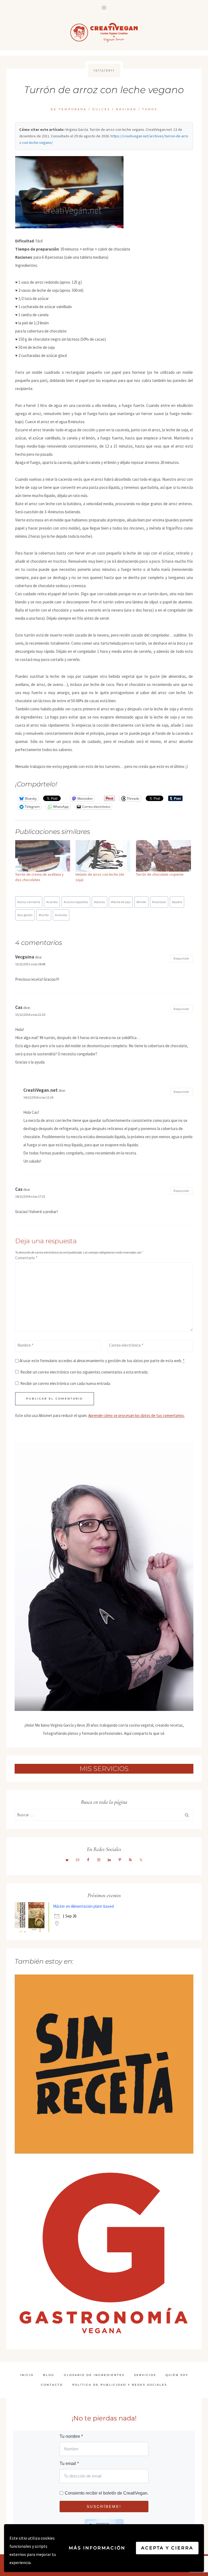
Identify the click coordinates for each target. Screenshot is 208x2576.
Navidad (126, 109)
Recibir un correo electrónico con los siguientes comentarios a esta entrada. (84, 1372)
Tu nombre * (71, 2436)
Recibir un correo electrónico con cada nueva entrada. (66, 1383)
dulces (99, 902)
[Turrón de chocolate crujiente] (163, 856)
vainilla (61, 915)
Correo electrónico (126, 1345)
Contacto (52, 2385)
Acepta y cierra (167, 2548)
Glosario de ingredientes (94, 2375)
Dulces (101, 109)
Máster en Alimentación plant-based (83, 1906)
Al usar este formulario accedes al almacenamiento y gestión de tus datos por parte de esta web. (102, 1361)
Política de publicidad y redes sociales (120, 2385)
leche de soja (121, 902)
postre (177, 902)
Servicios (145, 2375)
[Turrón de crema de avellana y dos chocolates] (43, 856)
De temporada (69, 109)
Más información (97, 2548)
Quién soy (177, 2375)
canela (52, 902)
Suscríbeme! (104, 2507)
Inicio (27, 2375)
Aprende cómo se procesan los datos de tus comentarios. (136, 1415)
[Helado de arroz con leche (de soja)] (103, 856)
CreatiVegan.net (40, 1090)
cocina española (76, 902)
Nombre (25, 1345)
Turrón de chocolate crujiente (160, 874)
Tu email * (69, 2463)
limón (141, 902)
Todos (150, 109)
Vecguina (25, 957)
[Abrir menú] (104, 7)
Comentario (26, 1258)
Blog (49, 2375)
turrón (44, 915)
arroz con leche (29, 902)
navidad (159, 902)
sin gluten (25, 915)
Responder (181, 958)
